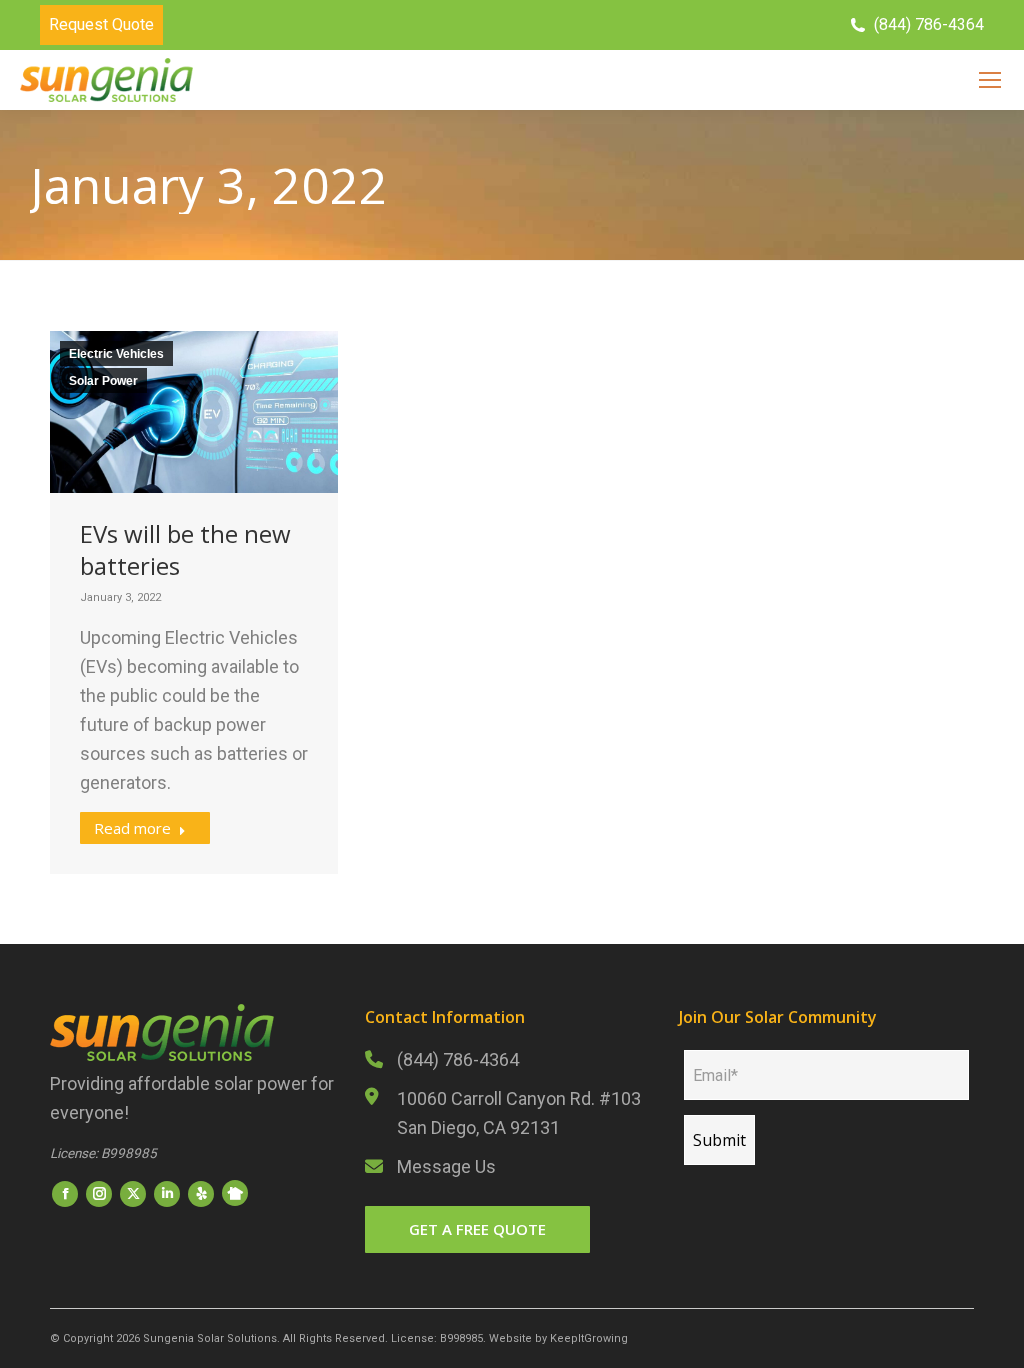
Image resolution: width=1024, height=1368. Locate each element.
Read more (132, 828)
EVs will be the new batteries (185, 549)
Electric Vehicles (116, 354)
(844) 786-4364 (458, 1059)
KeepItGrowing (589, 1338)
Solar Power (103, 381)
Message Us (446, 1166)
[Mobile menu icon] (990, 80)
